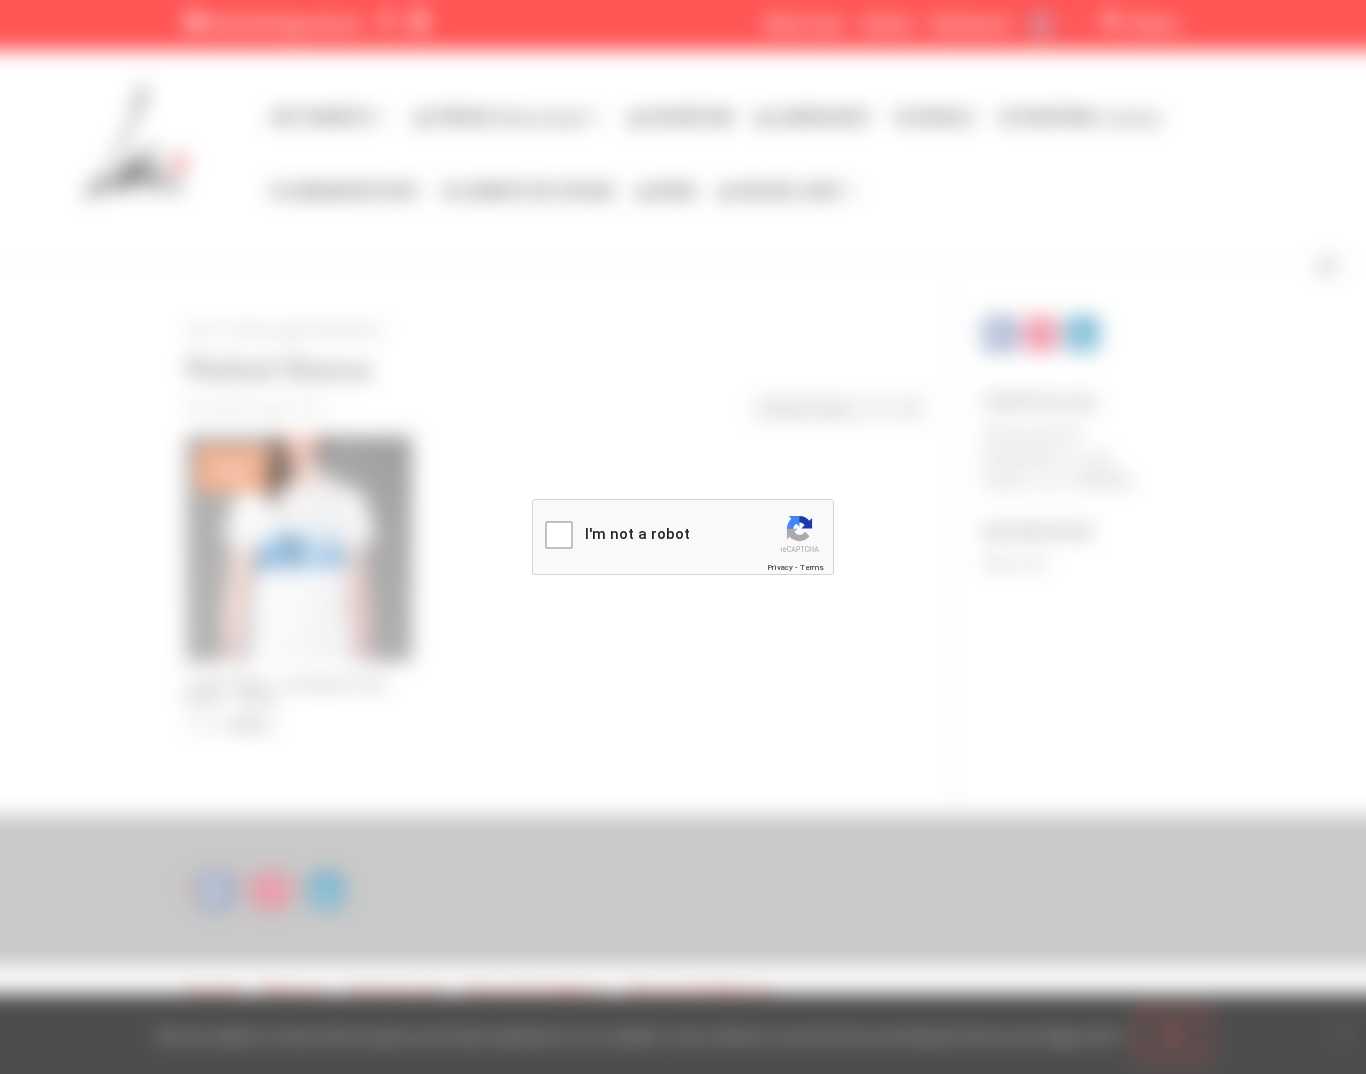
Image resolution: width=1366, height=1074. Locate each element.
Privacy (780, 567)
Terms (812, 567)
